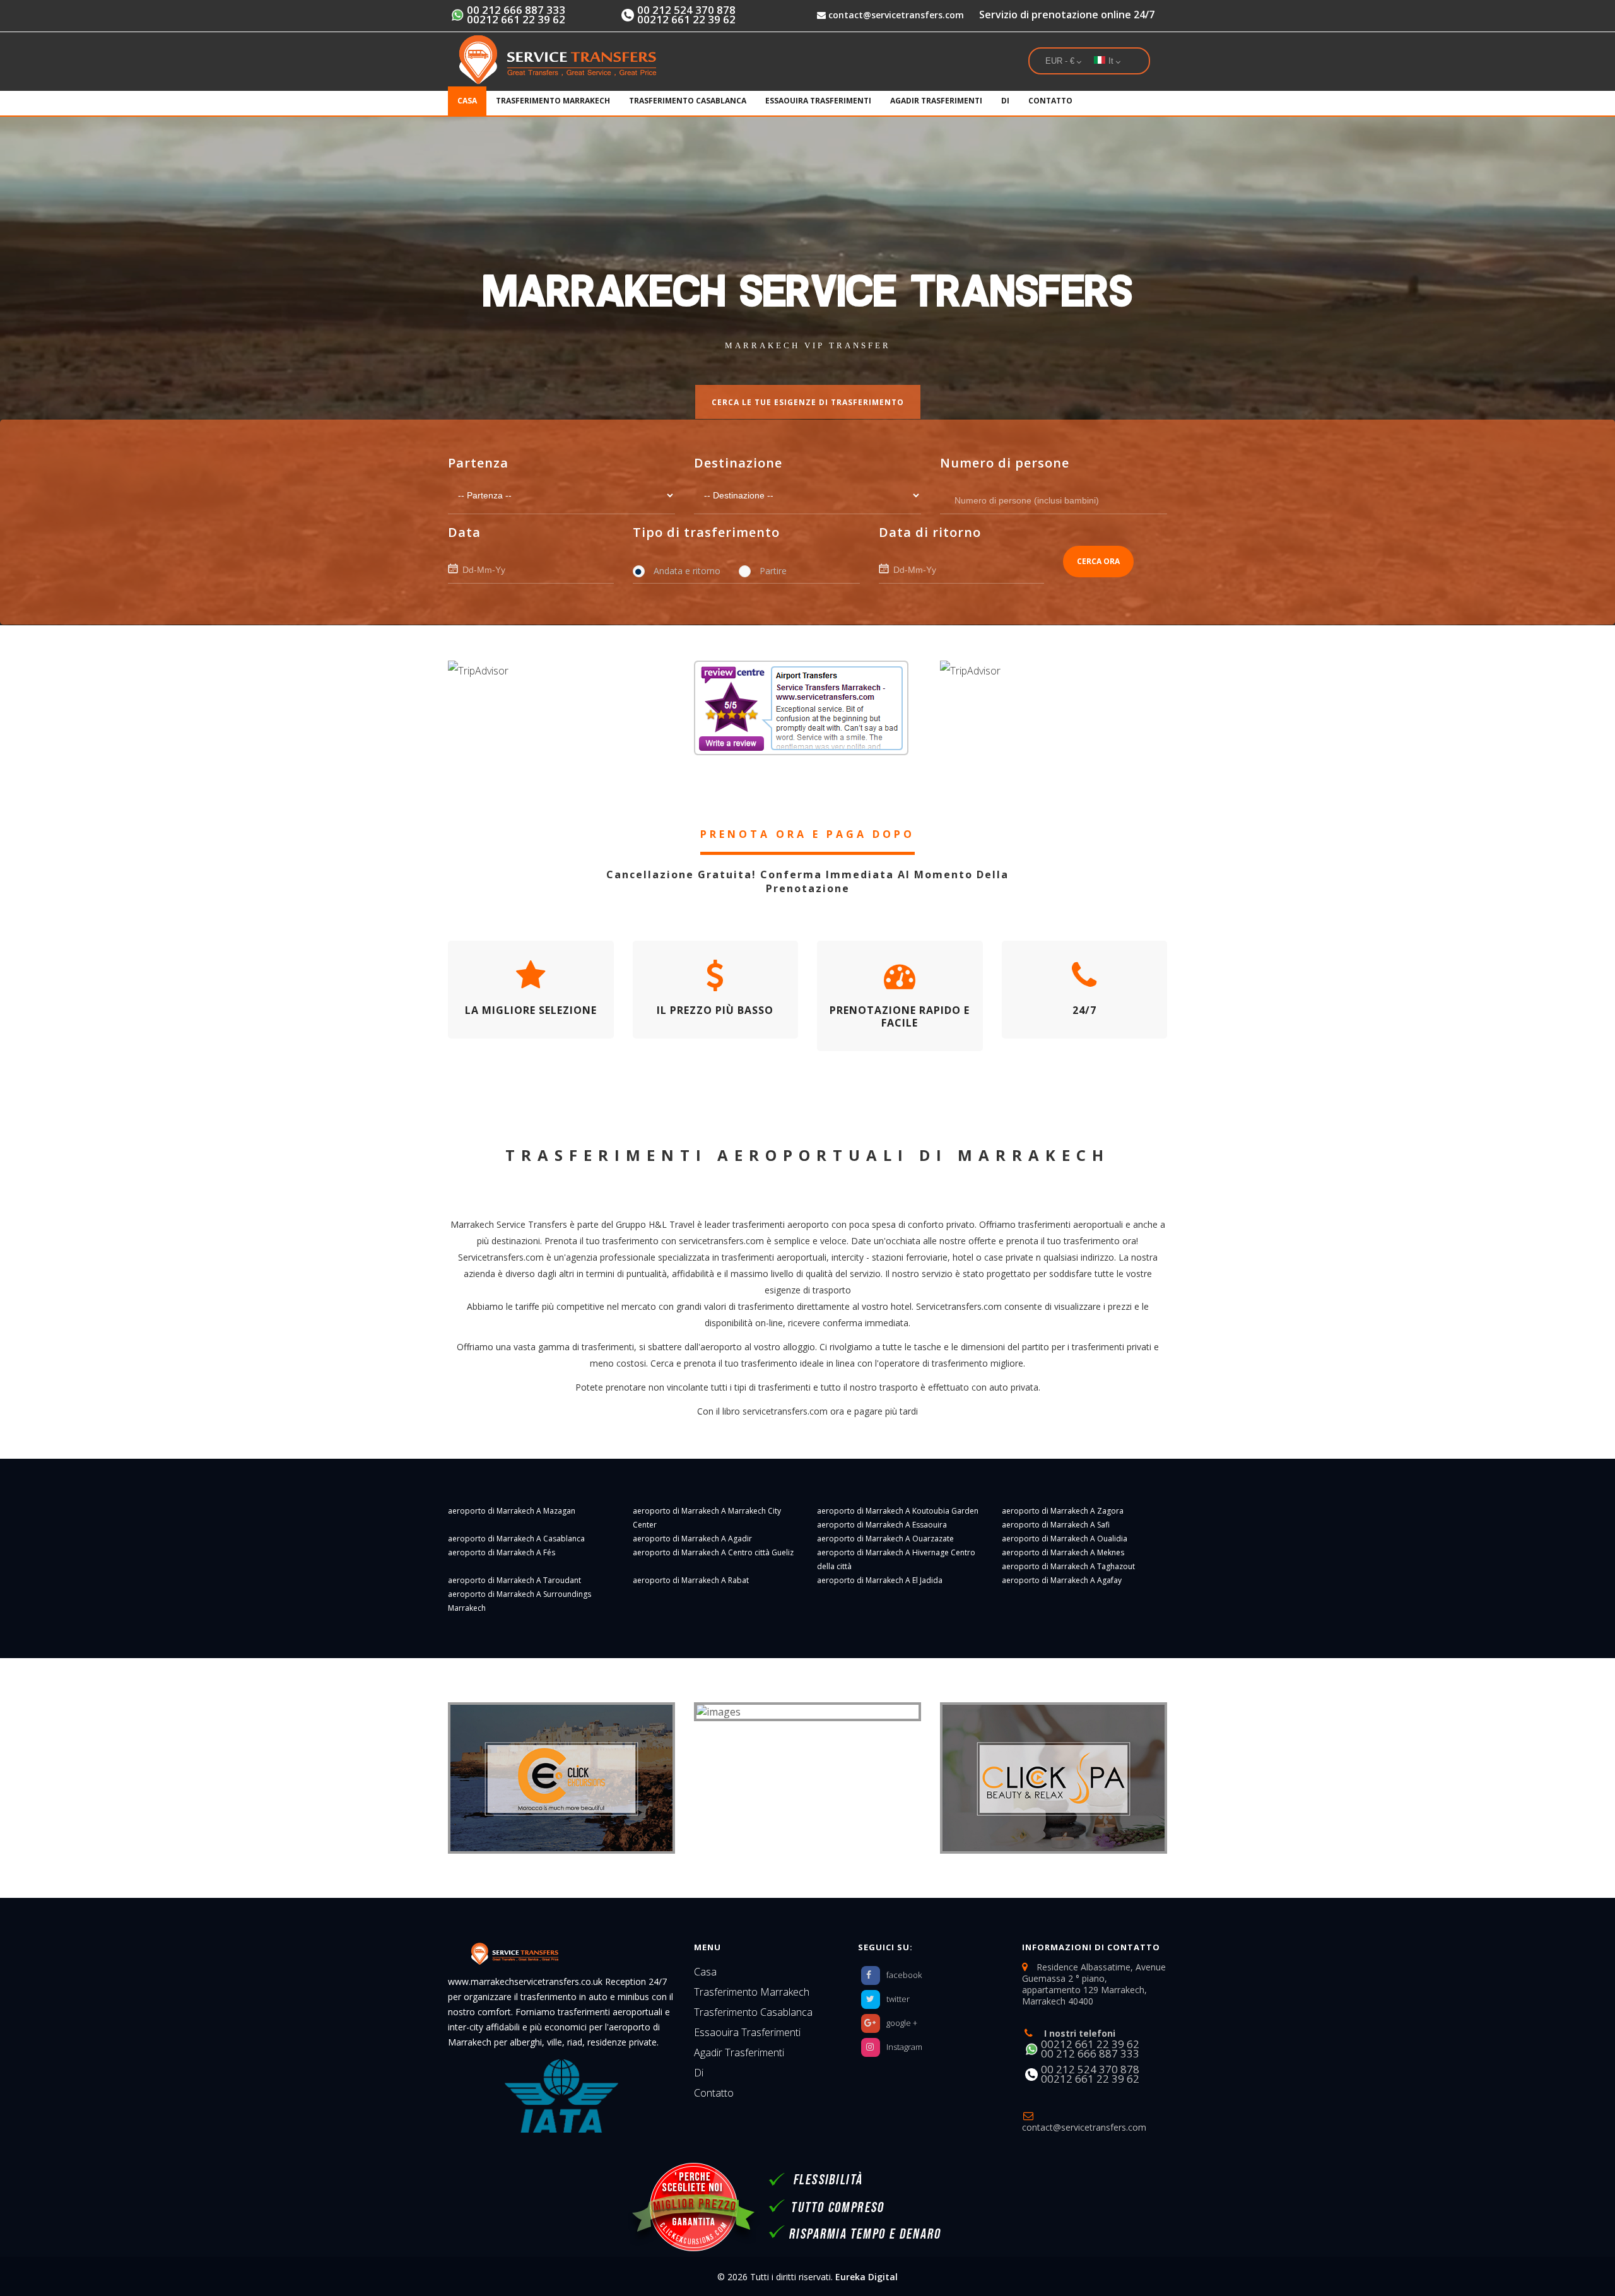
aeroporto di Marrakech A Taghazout (1068, 1566)
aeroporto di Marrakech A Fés (502, 1552)
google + (902, 2023)
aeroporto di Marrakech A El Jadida (880, 1580)
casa (467, 101)
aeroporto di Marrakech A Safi (1056, 1525)
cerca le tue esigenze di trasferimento (808, 402)
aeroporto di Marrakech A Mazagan (512, 1511)
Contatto (1050, 101)
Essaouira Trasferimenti (818, 101)
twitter (898, 1999)
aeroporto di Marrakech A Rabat (691, 1580)
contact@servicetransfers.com (895, 15)
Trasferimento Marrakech (553, 101)
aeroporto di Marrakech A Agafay (1062, 1580)
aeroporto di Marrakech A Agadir (692, 1539)
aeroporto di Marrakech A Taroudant (514, 1580)
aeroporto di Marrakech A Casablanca (516, 1539)
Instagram (904, 2047)
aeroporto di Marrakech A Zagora (1063, 1511)
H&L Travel (672, 1224)
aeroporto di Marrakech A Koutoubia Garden (898, 1511)
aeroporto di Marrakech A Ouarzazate (885, 1539)
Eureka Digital (866, 2277)
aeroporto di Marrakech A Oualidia (1065, 1539)
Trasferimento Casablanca (688, 101)
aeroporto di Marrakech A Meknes (1063, 1552)
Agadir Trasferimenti (936, 101)
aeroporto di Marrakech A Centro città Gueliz (713, 1552)
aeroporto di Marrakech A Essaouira (882, 1525)
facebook (904, 1975)
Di (1005, 101)
